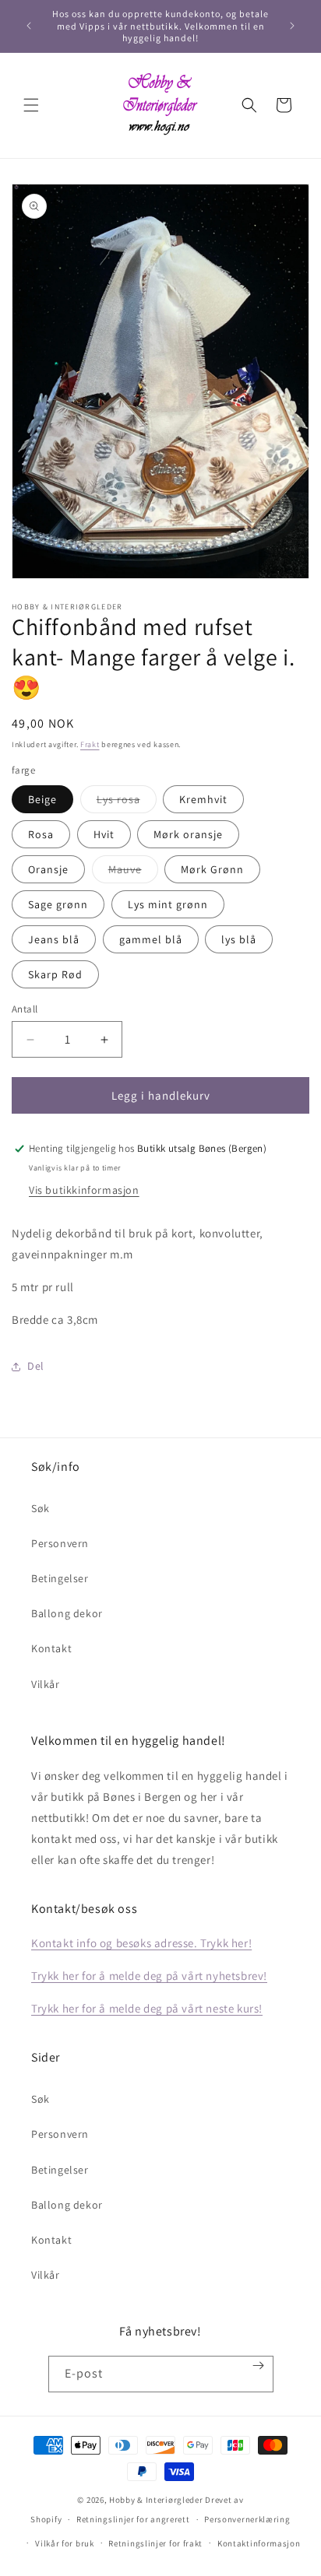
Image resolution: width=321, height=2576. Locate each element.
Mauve (133, 872)
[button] (31, 105)
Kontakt (51, 1648)
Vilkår (46, 1684)
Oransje (48, 869)
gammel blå (151, 939)
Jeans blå (54, 939)
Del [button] (36, 1366)
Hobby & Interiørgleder (156, 2500)
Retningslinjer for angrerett (133, 2519)
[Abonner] (258, 2365)
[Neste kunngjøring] (292, 26)
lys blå (239, 939)
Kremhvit (203, 799)
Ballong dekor (67, 1613)
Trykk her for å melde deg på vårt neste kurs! (147, 2008)
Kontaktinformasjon (259, 2543)
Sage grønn (58, 904)
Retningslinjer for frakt (155, 2543)
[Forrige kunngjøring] (29, 26)
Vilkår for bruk (65, 2543)
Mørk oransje (188, 834)
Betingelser (60, 1578)
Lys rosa (127, 802)
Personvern (60, 1543)
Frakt (90, 744)
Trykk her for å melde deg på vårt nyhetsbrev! (149, 1976)
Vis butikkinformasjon (84, 1190)
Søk (41, 1508)
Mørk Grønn (212, 869)
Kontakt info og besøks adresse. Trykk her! (141, 1943)
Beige (42, 799)
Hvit (104, 834)
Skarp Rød (55, 974)
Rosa (41, 834)
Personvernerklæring (247, 2519)
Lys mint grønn (168, 904)
